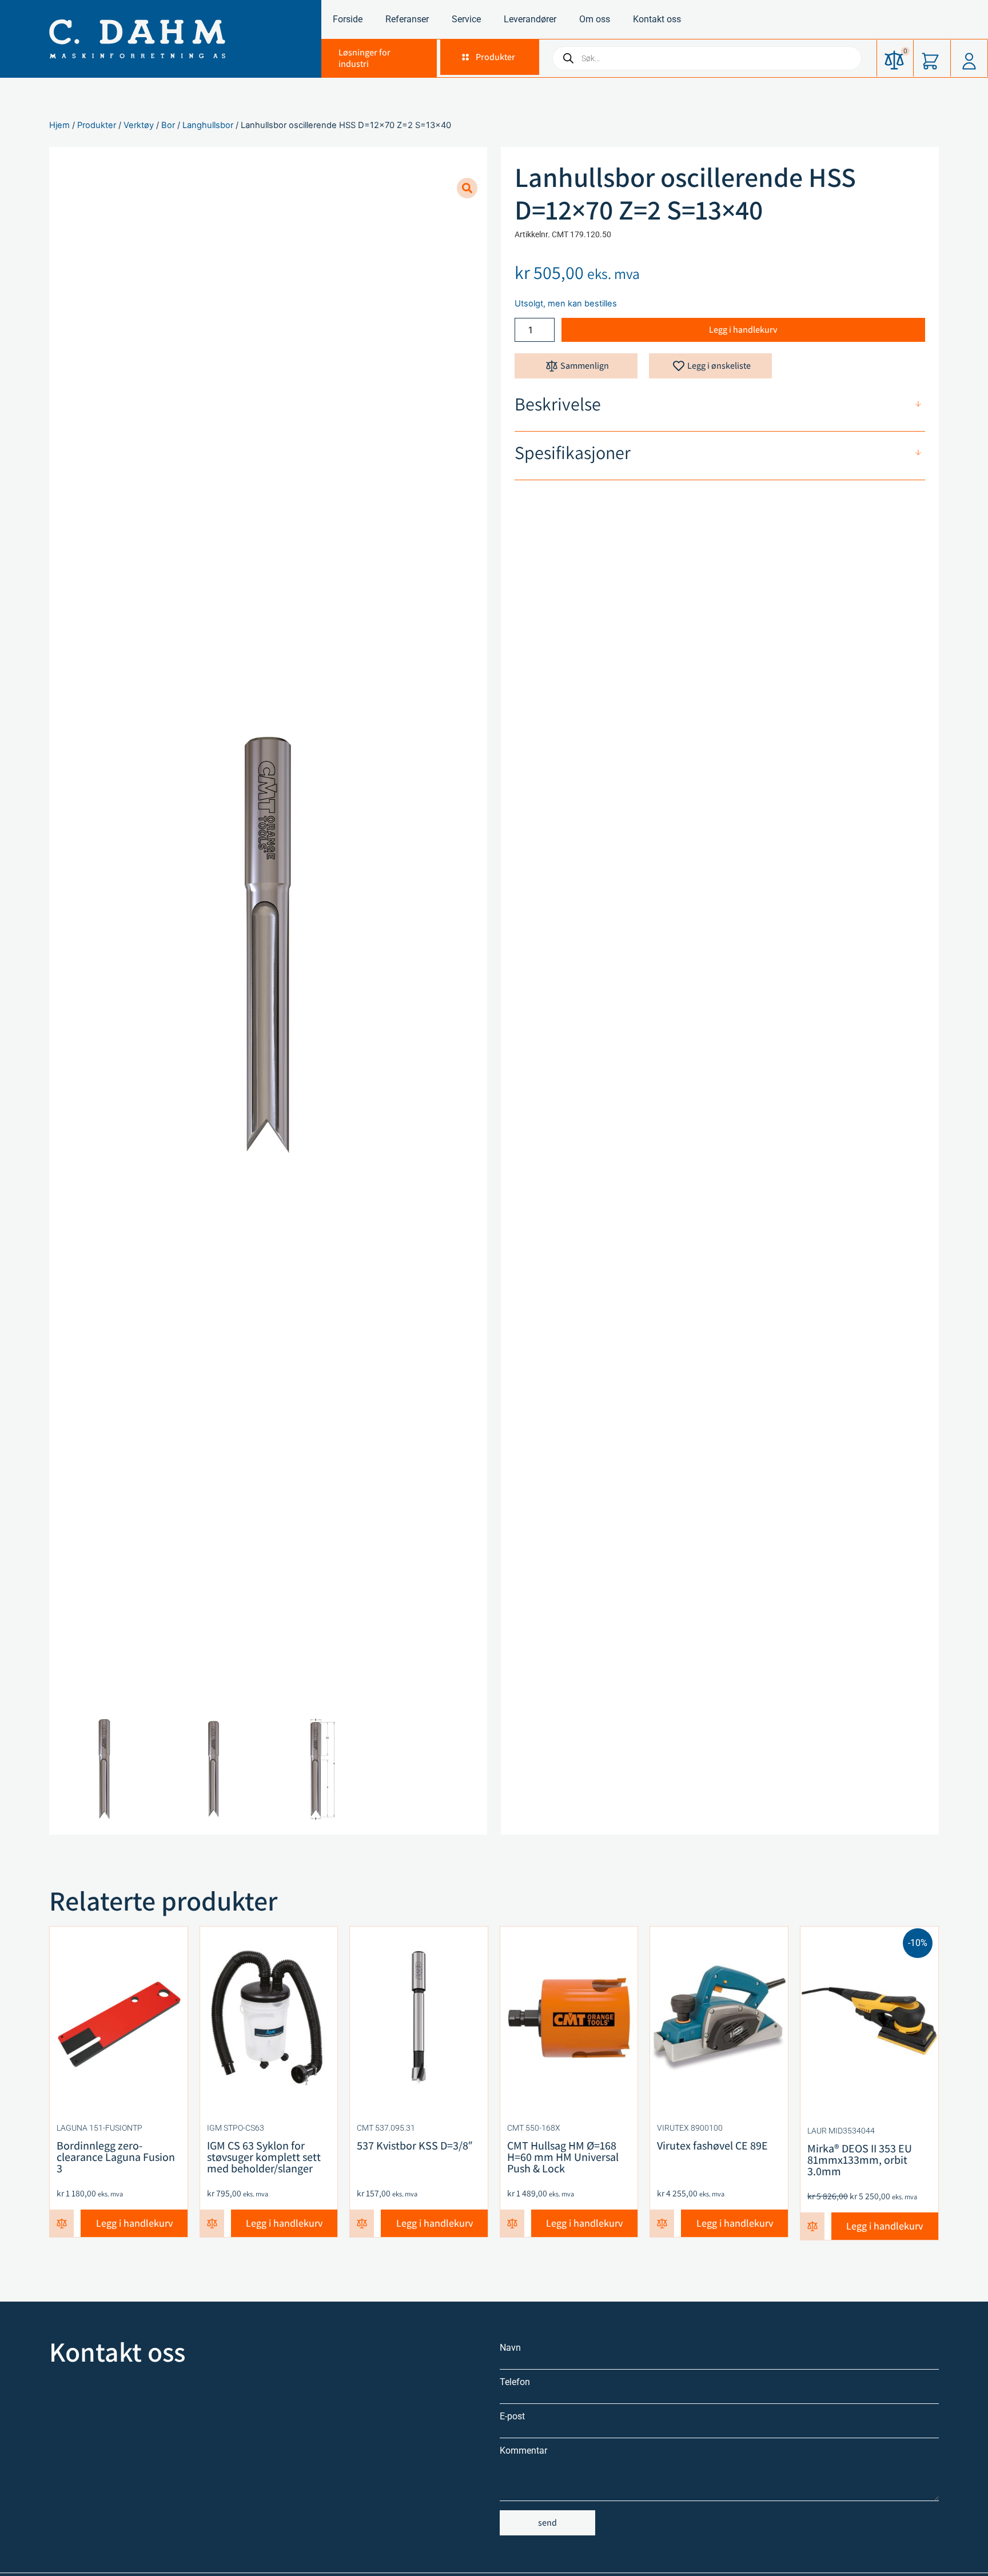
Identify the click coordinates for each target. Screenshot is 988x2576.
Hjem (59, 125)
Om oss (595, 19)
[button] (488, 57)
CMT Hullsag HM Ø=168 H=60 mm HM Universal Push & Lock (563, 2157)
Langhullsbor (208, 125)
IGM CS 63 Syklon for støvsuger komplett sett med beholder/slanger (264, 2157)
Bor (168, 125)
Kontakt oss (657, 19)
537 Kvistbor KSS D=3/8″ (415, 2146)
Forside (348, 19)
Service (466, 19)
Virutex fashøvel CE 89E (712, 2146)
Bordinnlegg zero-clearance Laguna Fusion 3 (116, 2157)
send (547, 2523)
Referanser (407, 19)
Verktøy (139, 125)
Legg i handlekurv (743, 330)
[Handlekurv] (931, 58)
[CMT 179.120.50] (268, 945)
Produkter (97, 125)
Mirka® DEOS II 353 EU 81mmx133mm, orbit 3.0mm (860, 2160)
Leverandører (530, 19)
